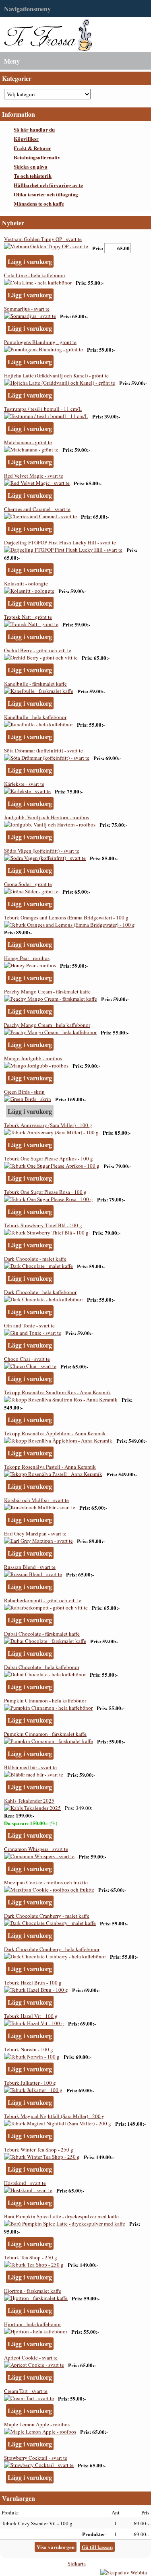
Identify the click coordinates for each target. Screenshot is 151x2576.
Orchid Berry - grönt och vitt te (38, 650)
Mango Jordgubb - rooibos (33, 1058)
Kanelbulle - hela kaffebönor (35, 717)
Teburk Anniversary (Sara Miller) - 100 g (48, 1125)
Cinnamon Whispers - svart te (36, 1849)
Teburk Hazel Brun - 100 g (33, 1982)
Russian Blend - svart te (30, 1567)
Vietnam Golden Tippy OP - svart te (43, 239)
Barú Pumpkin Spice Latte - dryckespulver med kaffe (61, 2216)
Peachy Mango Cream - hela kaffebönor (47, 1025)
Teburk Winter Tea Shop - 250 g (39, 2149)
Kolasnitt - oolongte (26, 583)
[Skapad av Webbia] (124, 2572)
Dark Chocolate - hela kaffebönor (40, 1292)
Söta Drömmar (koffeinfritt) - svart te (43, 750)
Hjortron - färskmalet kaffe (33, 2291)
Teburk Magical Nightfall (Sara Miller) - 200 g (54, 2116)
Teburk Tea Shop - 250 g (31, 2257)
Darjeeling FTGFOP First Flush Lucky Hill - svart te (60, 542)
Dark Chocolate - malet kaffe (35, 1259)
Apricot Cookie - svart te (31, 2358)
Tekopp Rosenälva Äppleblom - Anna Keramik (55, 1433)
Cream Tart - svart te (26, 2391)
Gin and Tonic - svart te (29, 1325)
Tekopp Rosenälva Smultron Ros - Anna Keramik (58, 1392)
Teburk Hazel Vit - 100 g (31, 2016)
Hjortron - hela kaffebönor (32, 2324)
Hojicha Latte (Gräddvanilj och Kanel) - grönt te (56, 375)
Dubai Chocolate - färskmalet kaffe (42, 1634)
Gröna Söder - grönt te (28, 884)
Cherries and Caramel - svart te (37, 509)
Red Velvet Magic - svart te (34, 476)
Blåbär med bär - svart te (30, 1767)
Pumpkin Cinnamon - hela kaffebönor (45, 1700)
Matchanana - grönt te (28, 442)
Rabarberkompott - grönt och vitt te (43, 1600)
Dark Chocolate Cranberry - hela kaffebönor (52, 1949)
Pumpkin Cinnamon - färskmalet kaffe (45, 1734)
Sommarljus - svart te (27, 309)
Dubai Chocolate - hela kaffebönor (42, 1667)
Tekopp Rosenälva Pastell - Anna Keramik (50, 1467)
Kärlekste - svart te (24, 784)
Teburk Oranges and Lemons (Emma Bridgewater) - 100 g (66, 917)
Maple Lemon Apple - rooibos (37, 2424)
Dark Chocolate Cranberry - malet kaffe (47, 1916)
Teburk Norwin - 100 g (29, 2049)
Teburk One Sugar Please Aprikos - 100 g (49, 1158)
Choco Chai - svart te (27, 1359)
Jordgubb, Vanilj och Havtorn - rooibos (47, 817)
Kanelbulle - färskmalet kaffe (35, 684)
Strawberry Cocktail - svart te (36, 2458)
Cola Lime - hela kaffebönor (35, 275)
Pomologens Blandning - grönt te (40, 342)
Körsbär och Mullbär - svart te (36, 1500)
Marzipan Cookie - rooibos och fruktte (46, 1882)
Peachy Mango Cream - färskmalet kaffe (47, 991)
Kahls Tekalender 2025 (29, 1801)
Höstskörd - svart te (25, 2183)
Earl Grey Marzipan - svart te (35, 1533)
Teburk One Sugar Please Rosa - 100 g (45, 1192)
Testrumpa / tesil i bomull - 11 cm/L (43, 409)
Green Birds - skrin (24, 1092)
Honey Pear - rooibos (27, 958)
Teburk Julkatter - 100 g (30, 2083)
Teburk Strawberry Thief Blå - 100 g (43, 1225)
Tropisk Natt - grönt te (28, 617)
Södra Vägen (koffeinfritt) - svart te (42, 851)
